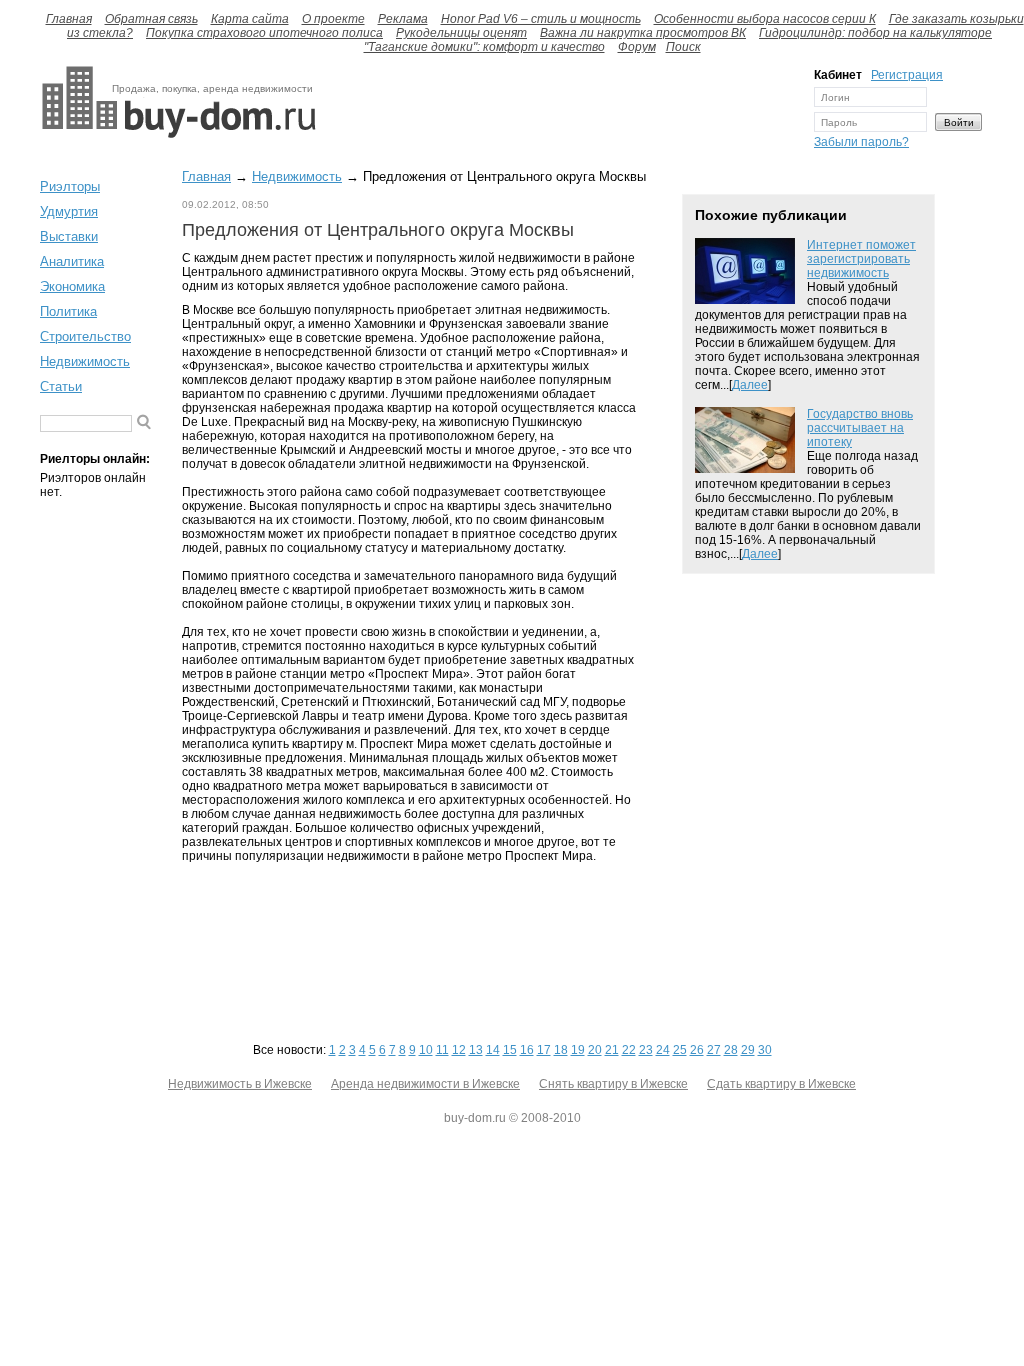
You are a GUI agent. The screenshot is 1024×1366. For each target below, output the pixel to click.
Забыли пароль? (861, 142)
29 (748, 1050)
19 (578, 1050)
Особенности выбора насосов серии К (765, 19)
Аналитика (72, 261)
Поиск (683, 47)
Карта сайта (250, 19)
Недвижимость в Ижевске (240, 1084)
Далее (750, 385)
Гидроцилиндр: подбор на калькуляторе (875, 33)
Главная (69, 19)
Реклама (403, 19)
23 (646, 1050)
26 (697, 1050)
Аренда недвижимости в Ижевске (425, 1084)
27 (714, 1050)
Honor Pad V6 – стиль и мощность (541, 19)
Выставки (69, 236)
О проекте (333, 19)
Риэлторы (70, 186)
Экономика (72, 286)
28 (731, 1050)
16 (527, 1050)
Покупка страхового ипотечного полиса (264, 33)
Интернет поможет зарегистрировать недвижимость (861, 259)
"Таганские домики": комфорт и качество (484, 47)
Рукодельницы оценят (461, 33)
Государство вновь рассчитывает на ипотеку (860, 428)
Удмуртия (69, 211)
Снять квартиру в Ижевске (613, 1084)
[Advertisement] (560, 113)
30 (765, 1050)
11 (442, 1050)
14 (493, 1050)
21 (612, 1050)
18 (561, 1050)
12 (459, 1050)
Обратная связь (151, 19)
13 (476, 1050)
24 (663, 1050)
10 (426, 1050)
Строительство (85, 336)
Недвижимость (85, 361)
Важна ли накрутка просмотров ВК (643, 33)
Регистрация (907, 75)
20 (595, 1050)
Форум (637, 47)
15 (510, 1050)
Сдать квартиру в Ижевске (781, 1084)
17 (544, 1050)
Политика (68, 311)
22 (629, 1050)
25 (680, 1050)
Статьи (61, 386)
